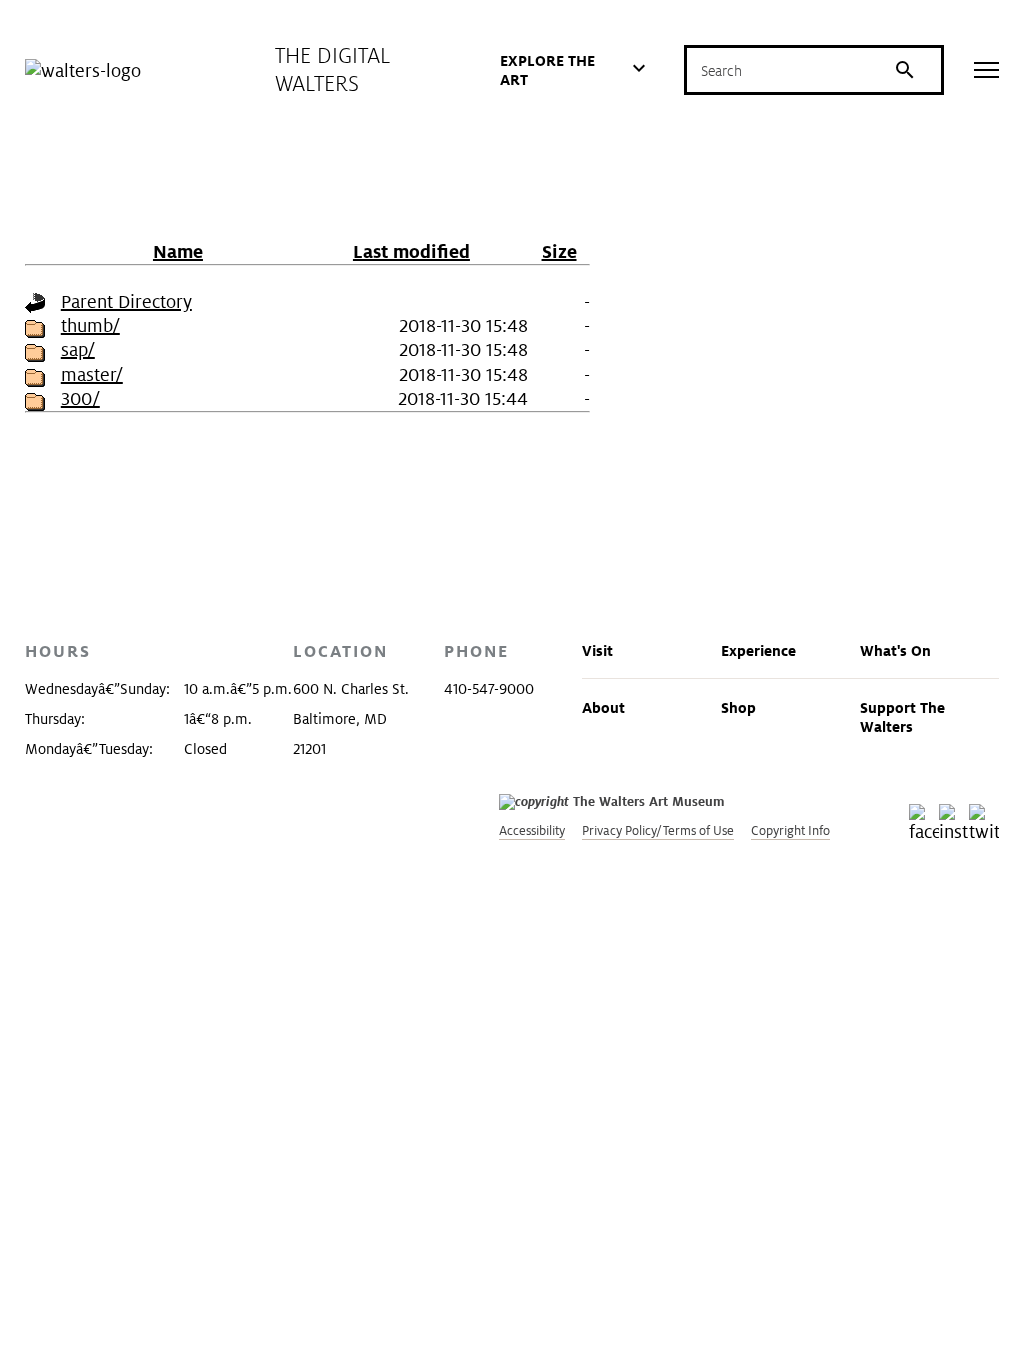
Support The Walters (902, 717)
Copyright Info (790, 830)
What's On (895, 650)
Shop (738, 707)
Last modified (411, 251)
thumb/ (90, 325)
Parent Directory (126, 301)
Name (178, 251)
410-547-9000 (489, 689)
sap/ (78, 349)
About (603, 707)
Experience (758, 650)
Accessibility (532, 830)
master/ (92, 374)
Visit (597, 650)
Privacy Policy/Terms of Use (658, 830)
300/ (80, 398)
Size (559, 251)
